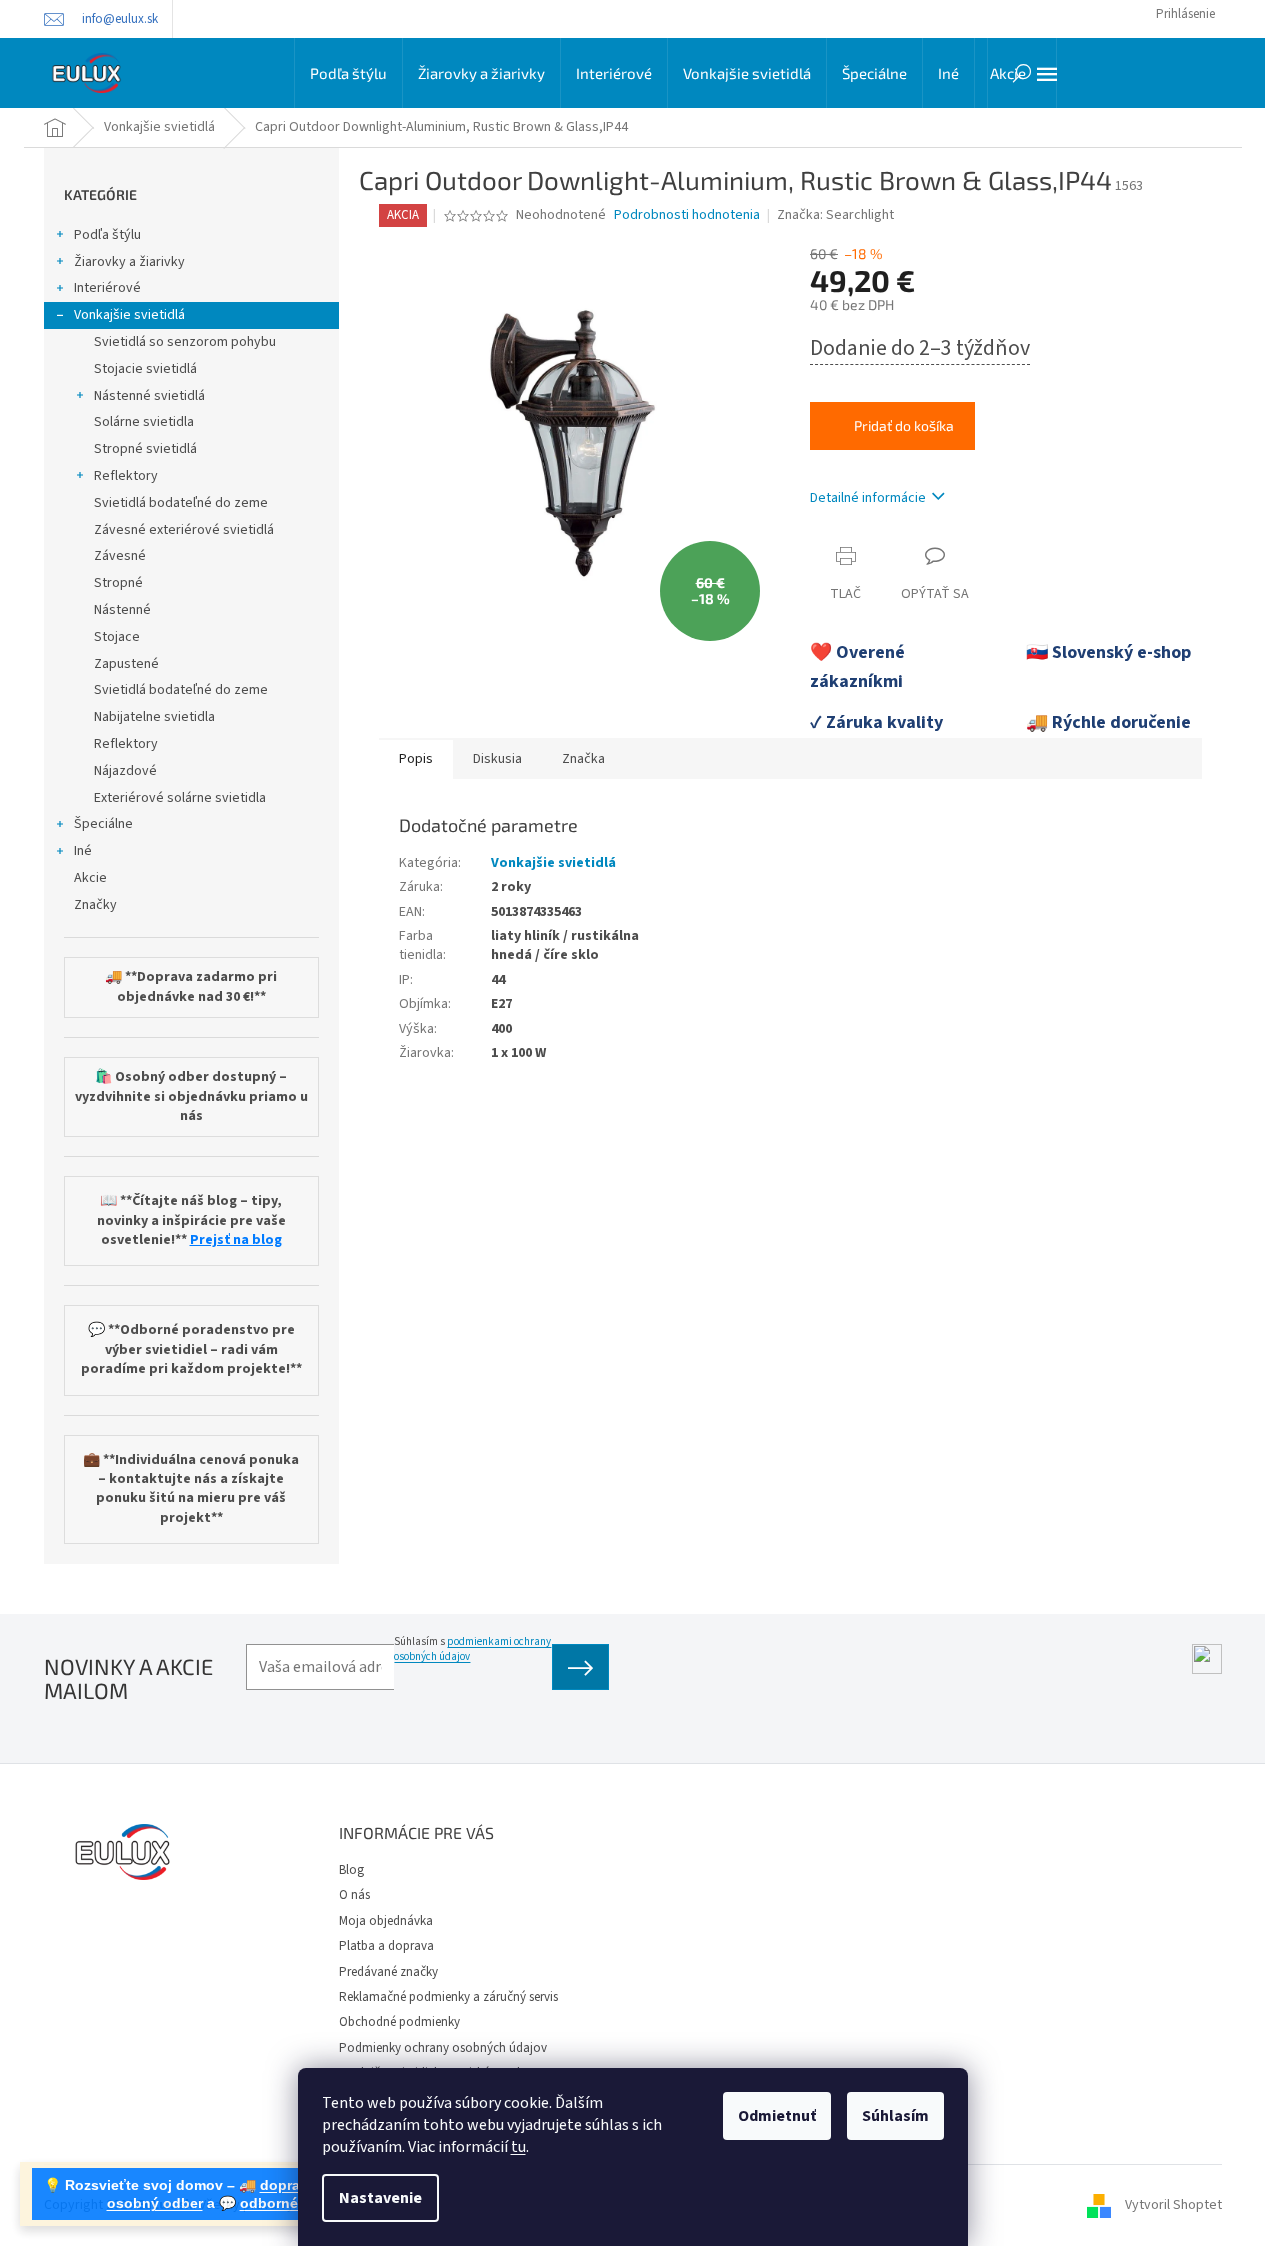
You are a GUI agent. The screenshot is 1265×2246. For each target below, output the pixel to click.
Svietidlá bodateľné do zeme (181, 503)
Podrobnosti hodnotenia (687, 215)
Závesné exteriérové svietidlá (184, 530)
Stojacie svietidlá (145, 369)
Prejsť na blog (236, 1240)
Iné (83, 851)
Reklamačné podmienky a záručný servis (448, 1997)
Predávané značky (388, 1972)
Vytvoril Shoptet (1173, 2205)
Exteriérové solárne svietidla (180, 798)
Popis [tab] (416, 759)
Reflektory (126, 476)
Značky (95, 905)
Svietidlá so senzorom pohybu (185, 342)
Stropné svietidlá (145, 449)
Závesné (120, 556)
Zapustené (126, 664)
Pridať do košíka (904, 425)
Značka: (835, 215)
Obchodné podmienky (399, 2022)
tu (518, 2147)
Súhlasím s (472, 1649)
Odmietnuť (777, 2116)
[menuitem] (348, 73)
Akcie (90, 878)
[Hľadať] (1022, 73)
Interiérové (107, 288)
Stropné (118, 583)
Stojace (117, 637)
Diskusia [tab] (497, 759)
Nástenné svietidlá (149, 396)
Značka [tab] (583, 759)
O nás (354, 1895)
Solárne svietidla (144, 422)
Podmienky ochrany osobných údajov (443, 2048)
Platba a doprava (386, 1946)
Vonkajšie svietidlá (129, 315)
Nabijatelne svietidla (154, 717)
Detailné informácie (868, 498)
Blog (351, 1870)
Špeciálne (103, 824)
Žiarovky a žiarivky (129, 262)
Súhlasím (895, 2116)
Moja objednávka (386, 1921)
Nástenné (122, 610)
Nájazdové (125, 771)
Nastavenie (380, 2198)
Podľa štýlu (107, 235)
